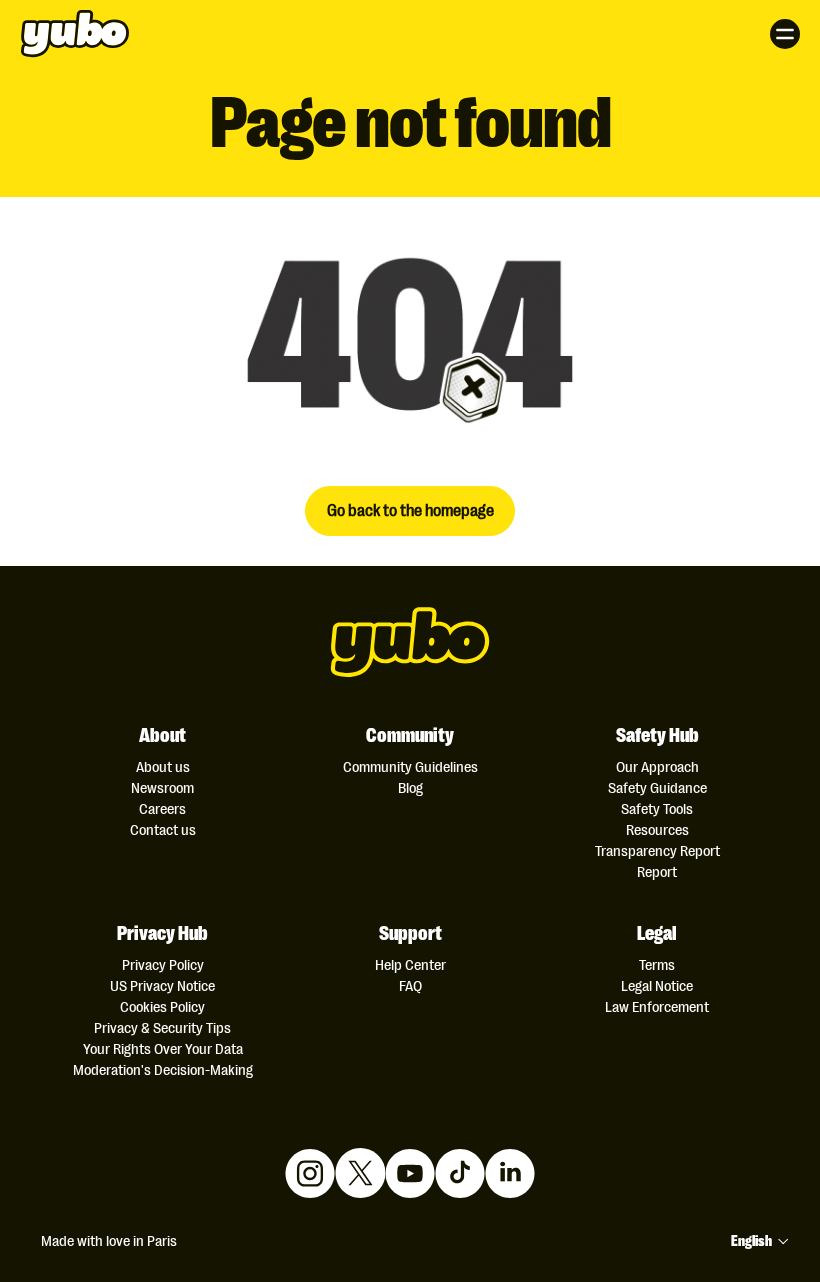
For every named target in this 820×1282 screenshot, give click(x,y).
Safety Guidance (657, 787)
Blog (410, 787)
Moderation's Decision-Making (163, 1069)
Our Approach (657, 766)
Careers (162, 808)
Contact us (163, 829)
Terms (657, 964)
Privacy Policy (163, 964)
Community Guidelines (410, 766)
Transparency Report (657, 850)
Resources (657, 829)
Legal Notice (657, 985)
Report (657, 871)
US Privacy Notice (162, 985)
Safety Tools (657, 808)
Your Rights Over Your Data (163, 1048)
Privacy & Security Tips (162, 1027)
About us (163, 766)
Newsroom (162, 787)
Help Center (410, 964)
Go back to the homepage (410, 509)
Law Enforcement (657, 1006)
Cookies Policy (162, 1006)
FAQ (410, 985)
